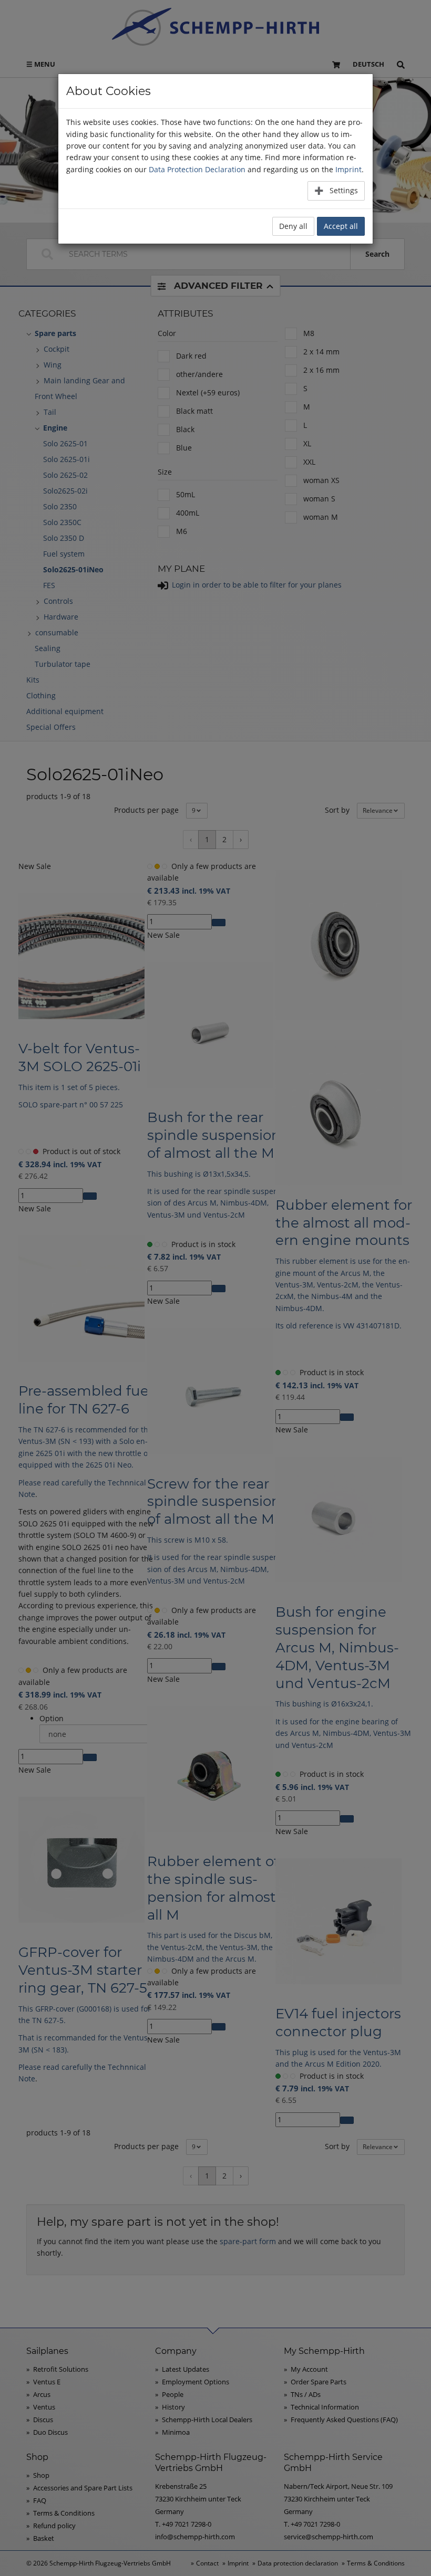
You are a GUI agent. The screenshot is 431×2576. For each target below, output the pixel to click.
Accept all (341, 226)
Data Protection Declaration (197, 169)
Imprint (348, 169)
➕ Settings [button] (336, 190)
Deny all (293, 226)
